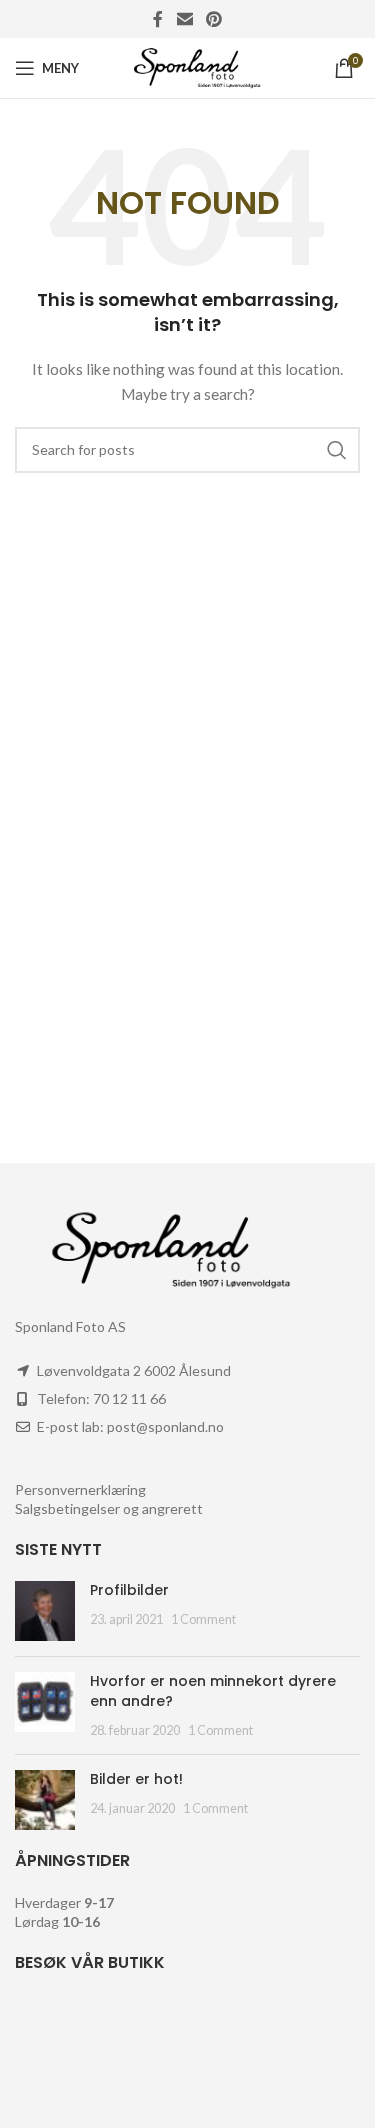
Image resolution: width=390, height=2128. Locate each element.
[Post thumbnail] (45, 1611)
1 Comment (203, 1619)
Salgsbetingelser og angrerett (109, 1508)
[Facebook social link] (158, 19)
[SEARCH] (337, 450)
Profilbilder (129, 1590)
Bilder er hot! (136, 1779)
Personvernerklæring (80, 1489)
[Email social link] (184, 19)
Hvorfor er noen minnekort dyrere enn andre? (213, 1691)
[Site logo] (187, 66)
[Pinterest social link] (214, 19)
